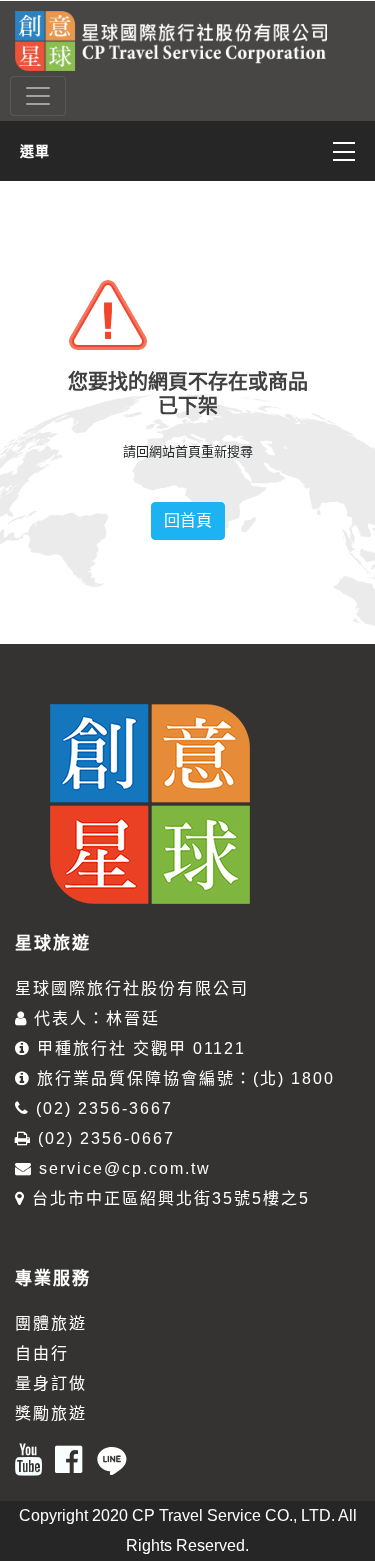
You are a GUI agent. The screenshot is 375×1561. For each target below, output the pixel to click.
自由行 (42, 1353)
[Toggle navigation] (38, 96)
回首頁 (188, 520)
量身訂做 (51, 1383)
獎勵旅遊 (51, 1413)
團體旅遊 (51, 1323)
